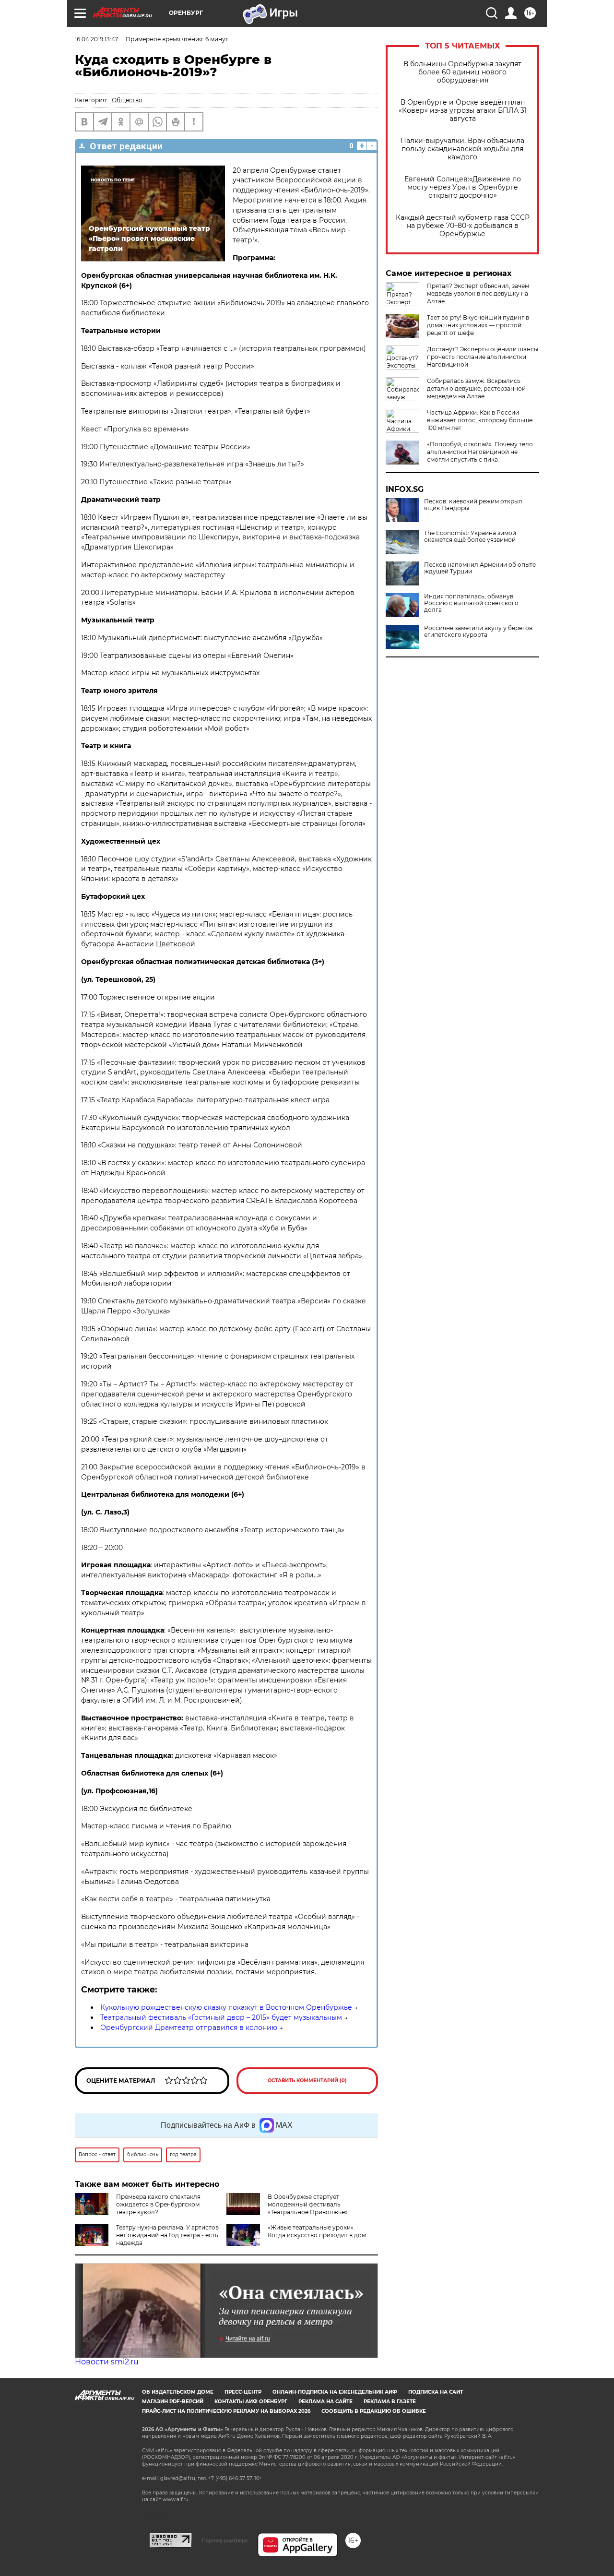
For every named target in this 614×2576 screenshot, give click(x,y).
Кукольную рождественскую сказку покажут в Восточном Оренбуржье (226, 2007)
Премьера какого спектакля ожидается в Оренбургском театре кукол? (158, 2204)
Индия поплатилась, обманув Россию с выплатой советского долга (471, 603)
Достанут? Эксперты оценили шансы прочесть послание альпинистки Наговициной (483, 357)
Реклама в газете (390, 2402)
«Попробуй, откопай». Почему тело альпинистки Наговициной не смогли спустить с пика (480, 452)
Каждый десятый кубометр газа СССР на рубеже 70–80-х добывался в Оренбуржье (463, 226)
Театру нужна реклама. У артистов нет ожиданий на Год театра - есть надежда (167, 2235)
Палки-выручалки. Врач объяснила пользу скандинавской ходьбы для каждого (462, 149)
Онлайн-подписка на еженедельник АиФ (335, 2392)
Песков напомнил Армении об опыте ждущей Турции (480, 568)
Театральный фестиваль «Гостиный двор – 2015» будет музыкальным (221, 2017)
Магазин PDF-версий (173, 2402)
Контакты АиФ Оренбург (251, 2402)
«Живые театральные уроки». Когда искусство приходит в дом (317, 2231)
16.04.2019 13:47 (96, 39)
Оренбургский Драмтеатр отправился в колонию (189, 2027)
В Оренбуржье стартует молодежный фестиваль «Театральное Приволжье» (308, 2204)
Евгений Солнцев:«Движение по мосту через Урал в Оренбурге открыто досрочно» (463, 187)
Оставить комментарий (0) (307, 2081)
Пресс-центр (243, 2392)
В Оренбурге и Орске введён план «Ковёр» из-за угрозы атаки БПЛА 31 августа (463, 111)
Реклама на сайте (325, 2402)
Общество (127, 100)
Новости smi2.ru (107, 2362)
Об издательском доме (178, 2392)
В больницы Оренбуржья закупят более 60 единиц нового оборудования (462, 72)
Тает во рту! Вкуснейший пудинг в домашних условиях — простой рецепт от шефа (478, 325)
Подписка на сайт (436, 2392)
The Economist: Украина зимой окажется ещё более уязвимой (470, 537)
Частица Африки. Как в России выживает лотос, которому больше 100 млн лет (480, 420)
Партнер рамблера (225, 2540)
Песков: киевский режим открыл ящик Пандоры (473, 505)
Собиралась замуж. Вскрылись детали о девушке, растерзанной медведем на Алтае (476, 388)
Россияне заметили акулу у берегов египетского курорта (478, 632)
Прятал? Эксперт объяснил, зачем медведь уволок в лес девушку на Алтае (478, 293)
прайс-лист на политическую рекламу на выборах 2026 (226, 2411)
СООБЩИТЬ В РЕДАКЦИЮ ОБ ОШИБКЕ (374, 2411)
